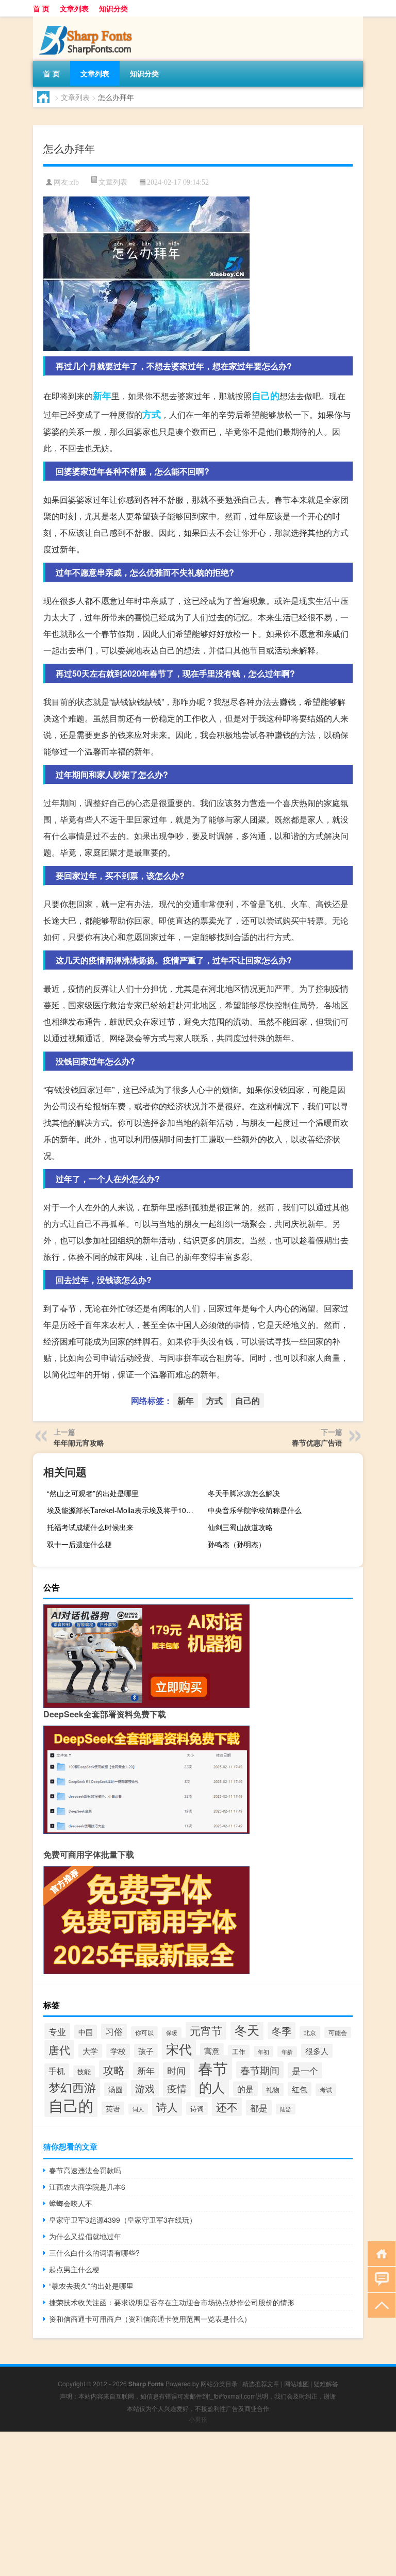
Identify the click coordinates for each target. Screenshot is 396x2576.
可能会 (338, 2032)
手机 (57, 2071)
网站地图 (296, 2383)
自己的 (266, 396)
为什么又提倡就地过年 (85, 2236)
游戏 (145, 2088)
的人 (212, 2087)
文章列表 (74, 8)
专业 (57, 2031)
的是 (245, 2089)
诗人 (167, 2107)
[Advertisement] (198, 2504)
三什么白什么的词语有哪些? (94, 2253)
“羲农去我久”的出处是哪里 (91, 2286)
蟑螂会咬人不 (71, 2203)
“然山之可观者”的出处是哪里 (93, 1493)
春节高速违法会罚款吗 (85, 2170)
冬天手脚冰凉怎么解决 (244, 1493)
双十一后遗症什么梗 (79, 1544)
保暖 (172, 2033)
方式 (152, 414)
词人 (138, 2109)
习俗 (114, 2031)
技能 (84, 2072)
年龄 (287, 2052)
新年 (102, 396)
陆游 (286, 2109)
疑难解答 (326, 2383)
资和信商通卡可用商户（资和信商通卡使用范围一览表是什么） (150, 2319)
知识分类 (113, 8)
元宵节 (206, 2030)
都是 (259, 2108)
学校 (118, 2051)
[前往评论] (379, 2279)
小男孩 (198, 2419)
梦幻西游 (72, 2087)
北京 (310, 2032)
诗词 (197, 2109)
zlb (75, 182)
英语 (113, 2108)
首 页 (41, 8)
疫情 (177, 2088)
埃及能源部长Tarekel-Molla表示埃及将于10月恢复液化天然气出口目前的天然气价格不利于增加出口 (123, 1510)
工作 (239, 2051)
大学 (90, 2051)
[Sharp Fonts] (87, 20)
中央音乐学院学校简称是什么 (255, 1510)
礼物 (273, 2089)
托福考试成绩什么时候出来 (90, 1527)
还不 (227, 2107)
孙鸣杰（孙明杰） (237, 1544)
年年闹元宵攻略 (79, 1442)
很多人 (317, 2051)
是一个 (305, 2070)
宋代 (179, 2048)
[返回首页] (379, 2253)
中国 (86, 2032)
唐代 (59, 2049)
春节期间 (260, 2070)
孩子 (146, 2051)
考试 (326, 2090)
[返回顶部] (379, 2304)
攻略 (114, 2070)
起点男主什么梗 (74, 2269)
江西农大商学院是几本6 (87, 2187)
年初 (263, 2052)
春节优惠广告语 (317, 1442)
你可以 (144, 2032)
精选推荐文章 (261, 2383)
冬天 (247, 2030)
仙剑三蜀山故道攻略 (240, 1527)
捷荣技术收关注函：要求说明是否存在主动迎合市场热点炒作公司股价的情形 (172, 2302)
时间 (176, 2070)
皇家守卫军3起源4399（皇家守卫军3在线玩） (123, 2220)
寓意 (212, 2050)
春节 (213, 2068)
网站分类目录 (219, 2383)
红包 (300, 2089)
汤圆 (115, 2089)
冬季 (282, 2031)
